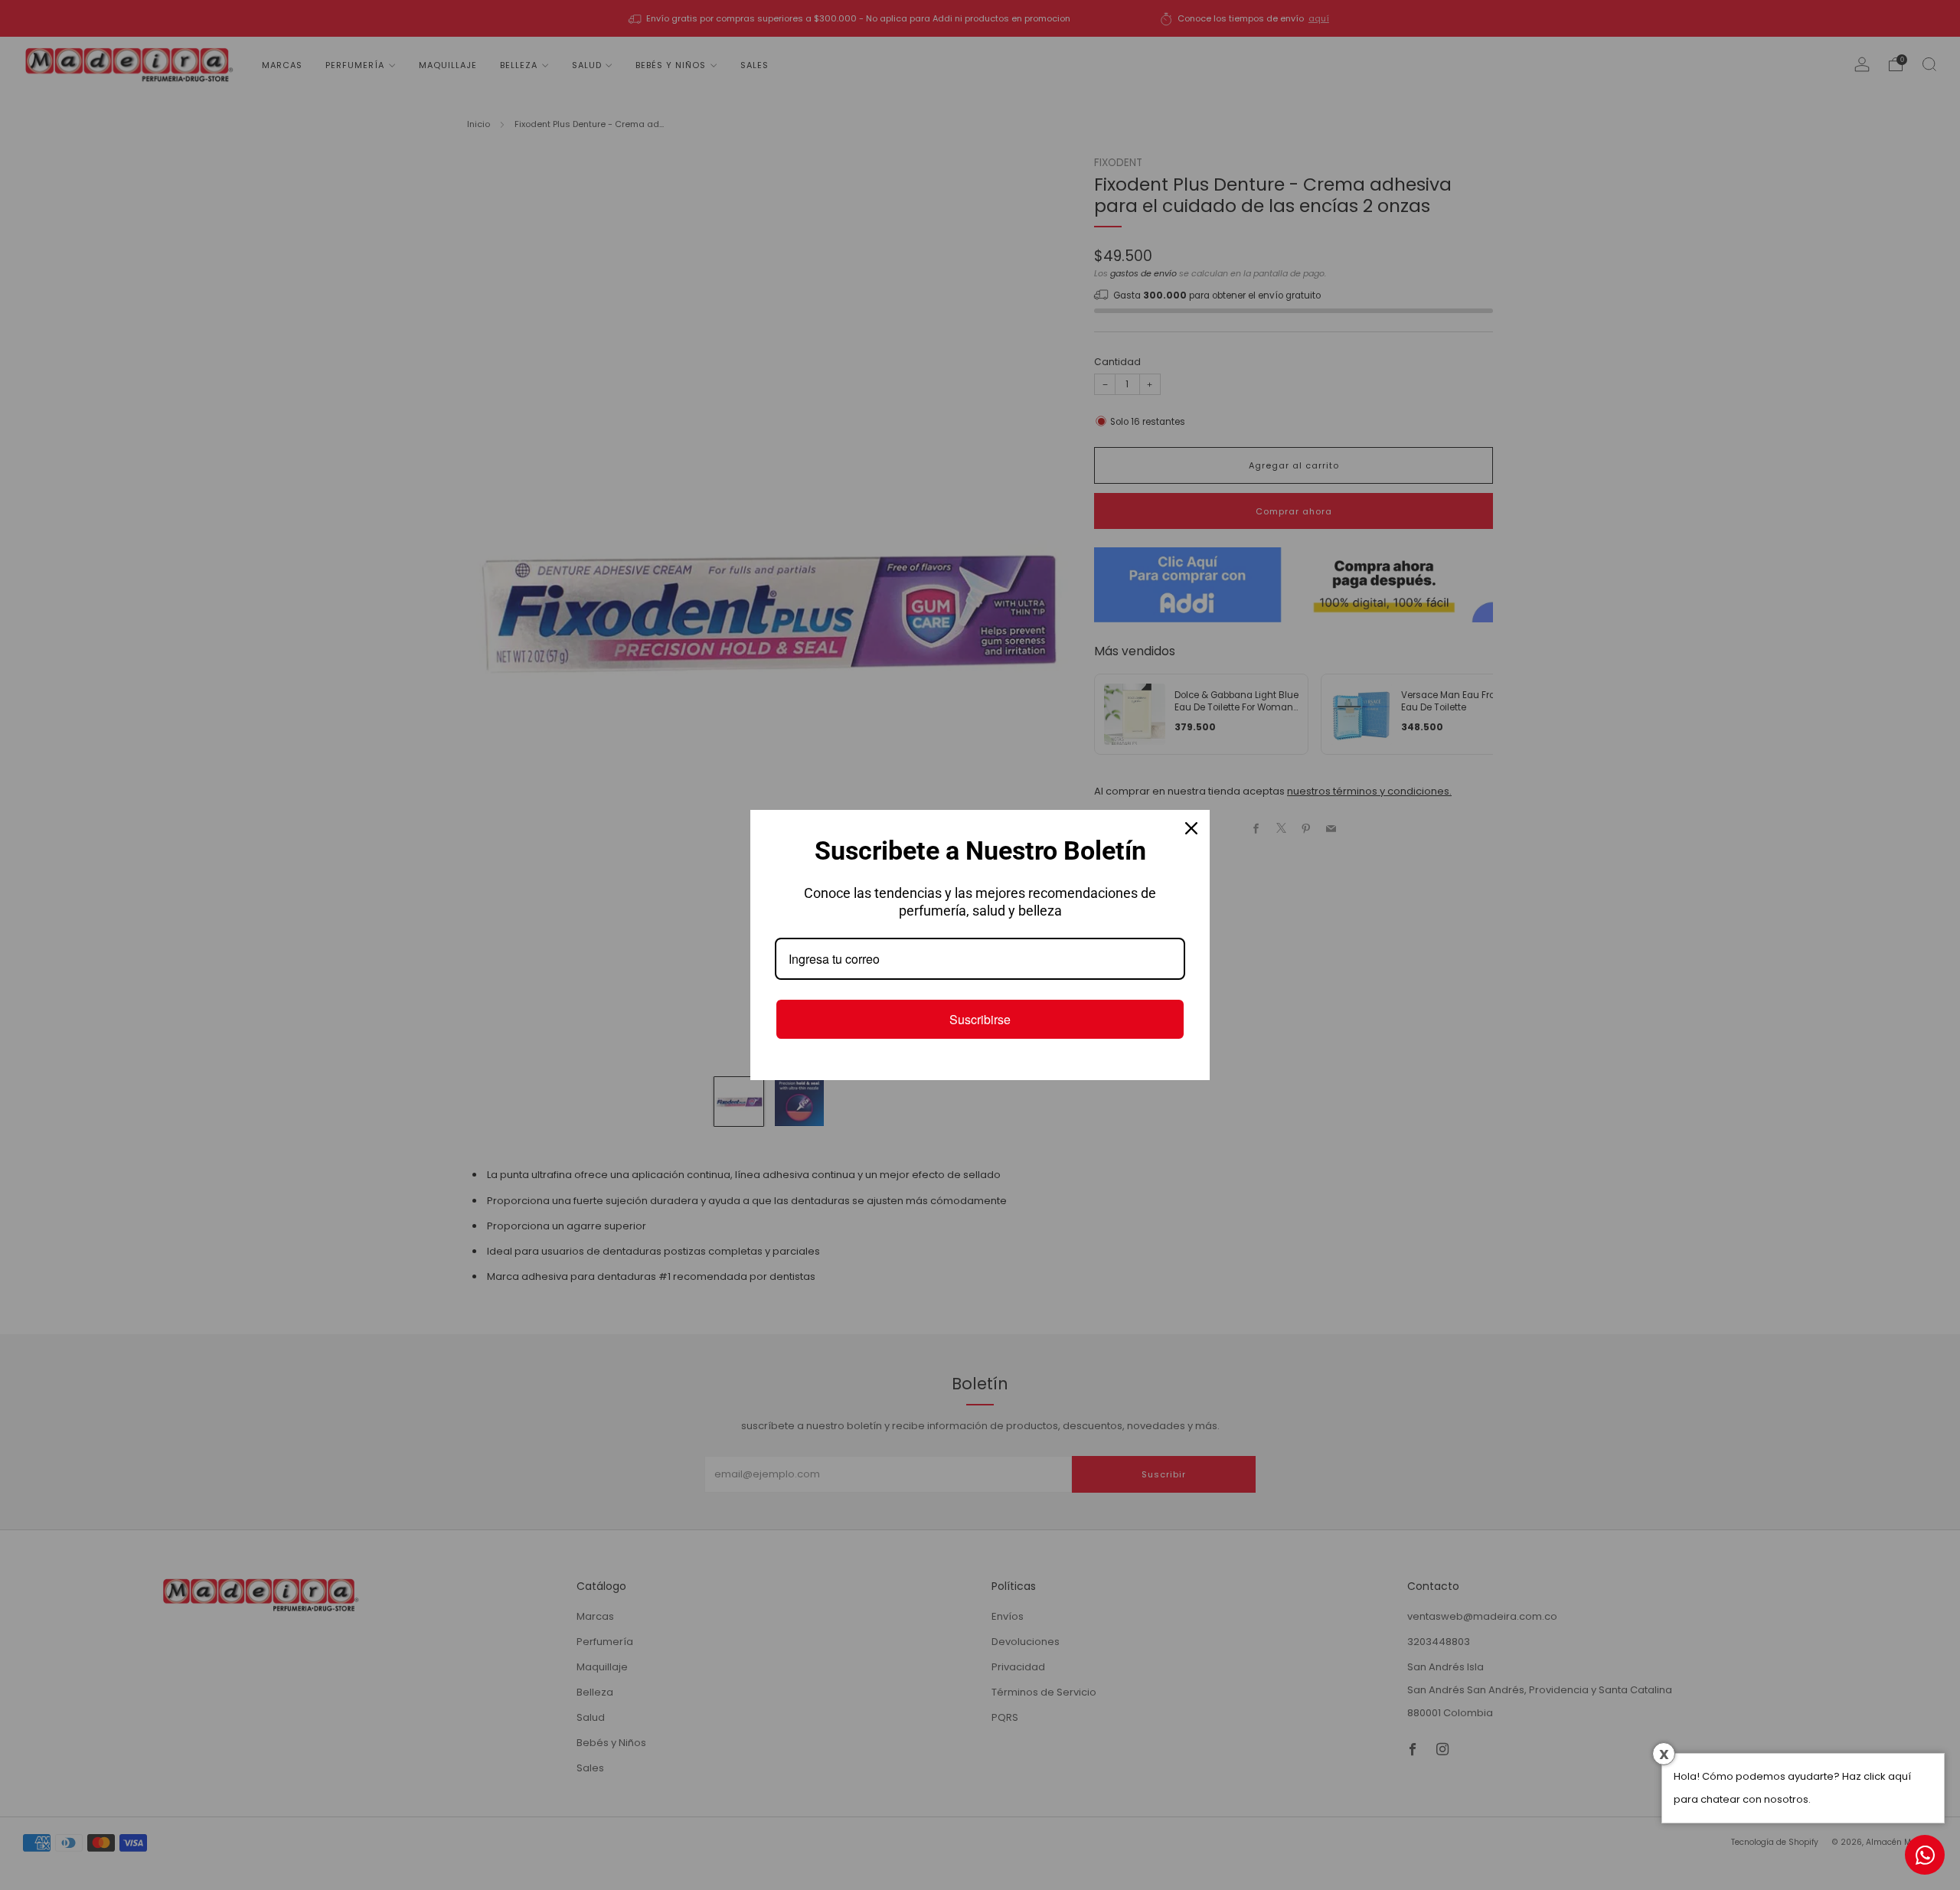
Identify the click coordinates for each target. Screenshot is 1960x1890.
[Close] (1191, 828)
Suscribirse (980, 1019)
